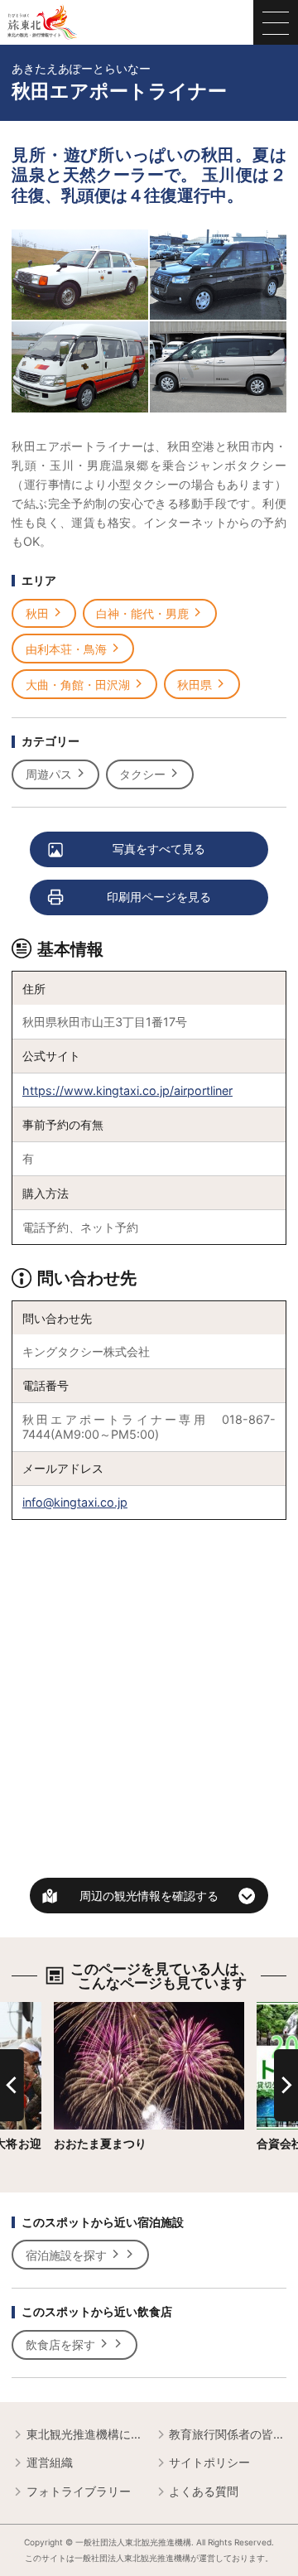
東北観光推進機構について (84, 2434)
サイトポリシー (209, 2462)
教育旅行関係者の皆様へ (227, 2434)
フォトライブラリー (79, 2491)
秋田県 (195, 685)
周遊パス (49, 774)
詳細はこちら (89, 2009)
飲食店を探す (60, 2344)
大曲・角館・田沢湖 (78, 685)
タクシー (142, 774)
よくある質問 (204, 2491)
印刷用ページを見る (159, 897)
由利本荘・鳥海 (66, 649)
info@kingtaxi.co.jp (75, 1502)
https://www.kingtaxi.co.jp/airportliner (127, 1090)
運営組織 (50, 2462)
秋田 (37, 613)
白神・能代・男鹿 (142, 613)
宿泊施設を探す (66, 2255)
